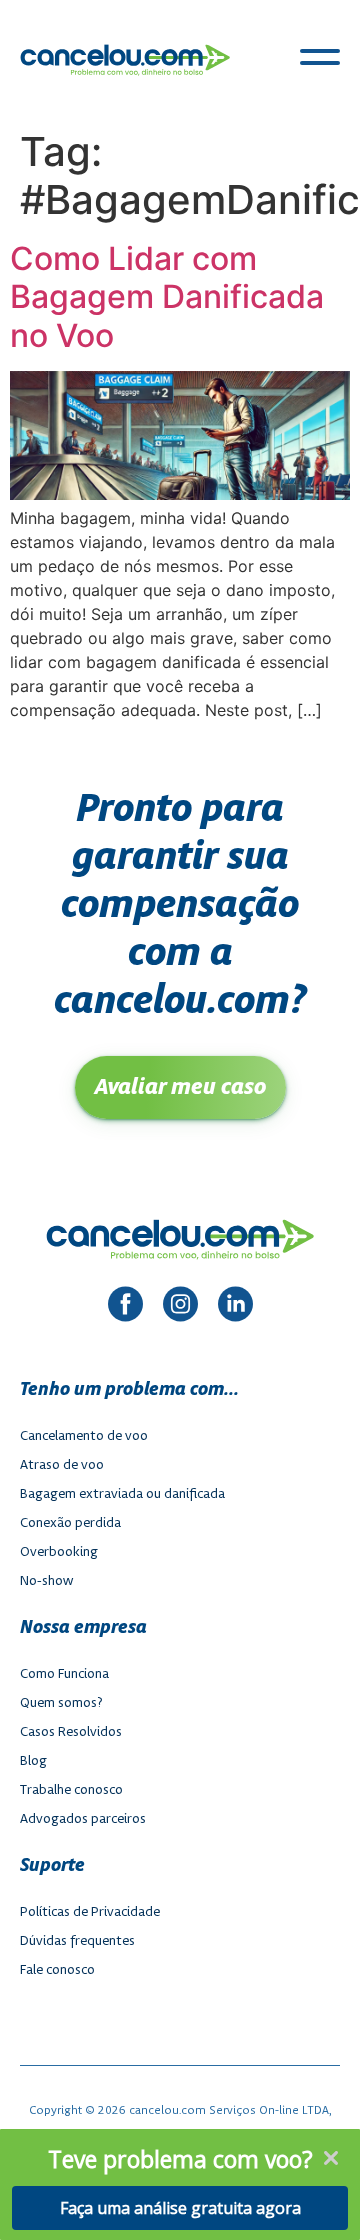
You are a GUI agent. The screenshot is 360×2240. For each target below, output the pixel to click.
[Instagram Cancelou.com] (180, 1307)
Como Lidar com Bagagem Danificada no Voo (167, 297)
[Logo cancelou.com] (125, 60)
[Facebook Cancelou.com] (125, 1307)
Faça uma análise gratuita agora (180, 2208)
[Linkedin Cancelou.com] (235, 1307)
